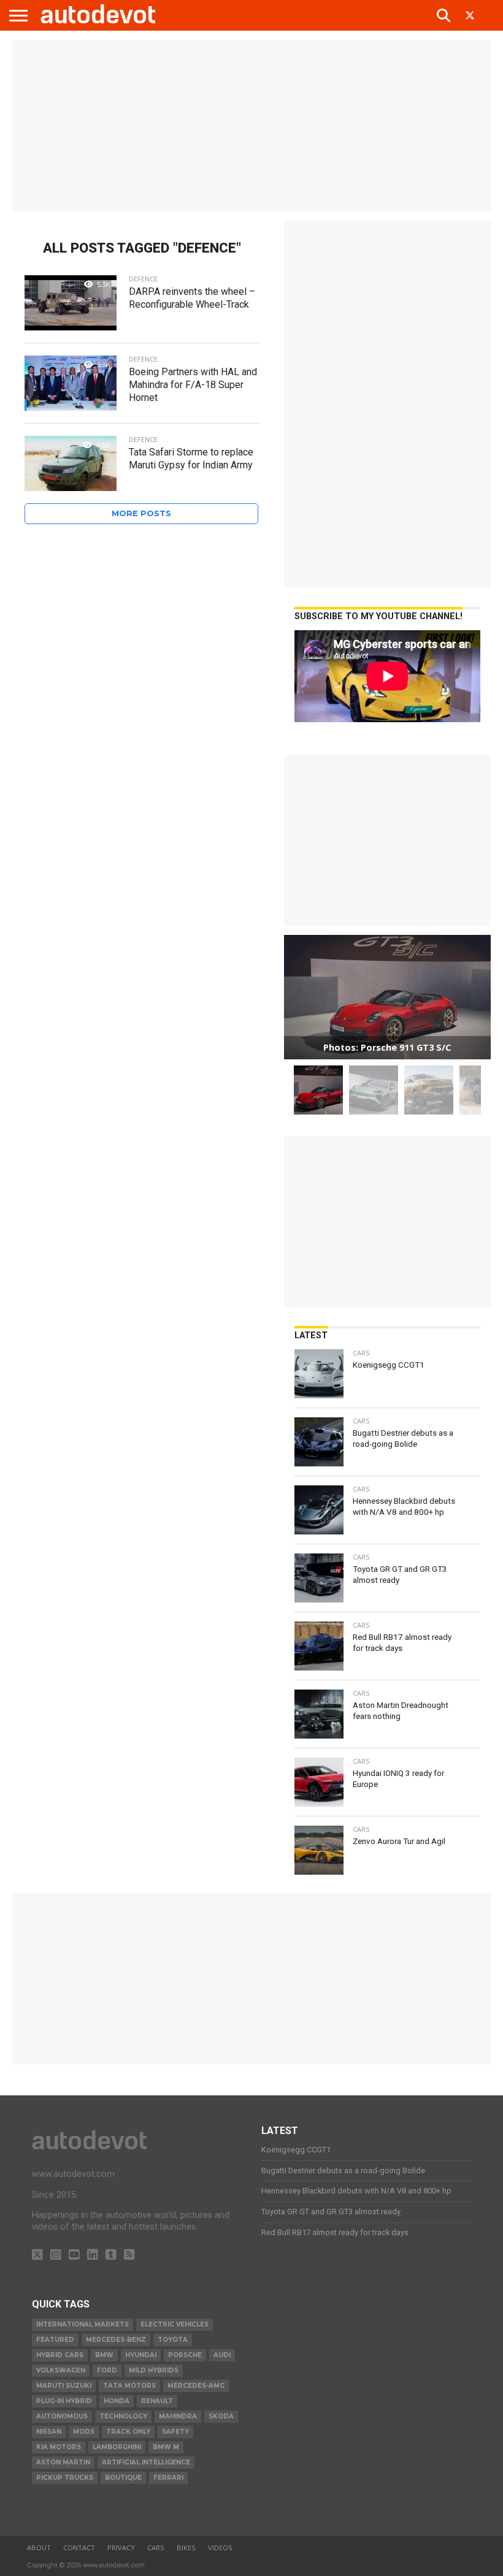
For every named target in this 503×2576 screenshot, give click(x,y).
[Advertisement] (251, 126)
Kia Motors (59, 2447)
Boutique (123, 2478)
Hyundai (141, 2355)
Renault (157, 2401)
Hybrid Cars (60, 2355)
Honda (117, 2401)
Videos (220, 2547)
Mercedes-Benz (116, 2340)
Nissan (49, 2432)
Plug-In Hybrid (64, 2401)
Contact (79, 2547)
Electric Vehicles (175, 2324)
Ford (107, 2370)
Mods (84, 2432)
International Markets (83, 2324)
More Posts (141, 513)
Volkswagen (61, 2370)
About (39, 2547)
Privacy (121, 2547)
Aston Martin (63, 2462)
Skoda (221, 2416)
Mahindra (178, 2416)
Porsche (185, 2355)
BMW (104, 2355)
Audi (222, 2355)
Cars (156, 2547)
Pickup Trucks (65, 2478)
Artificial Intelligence (146, 2462)
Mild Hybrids (154, 2370)
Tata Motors (129, 2386)
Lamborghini (117, 2447)
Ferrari (168, 2478)
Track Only (128, 2432)
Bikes (186, 2547)
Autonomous (62, 2416)
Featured (55, 2340)
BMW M (166, 2447)
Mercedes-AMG (196, 2386)
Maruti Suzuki (64, 2386)
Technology (123, 2416)
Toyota (173, 2340)
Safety (175, 2432)
